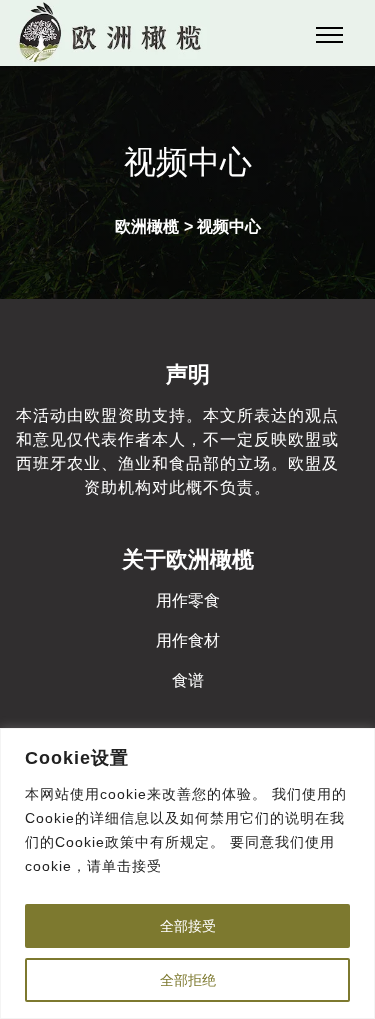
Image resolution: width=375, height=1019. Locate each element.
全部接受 (188, 926)
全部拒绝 (188, 980)
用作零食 (188, 600)
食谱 (188, 680)
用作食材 (188, 640)
